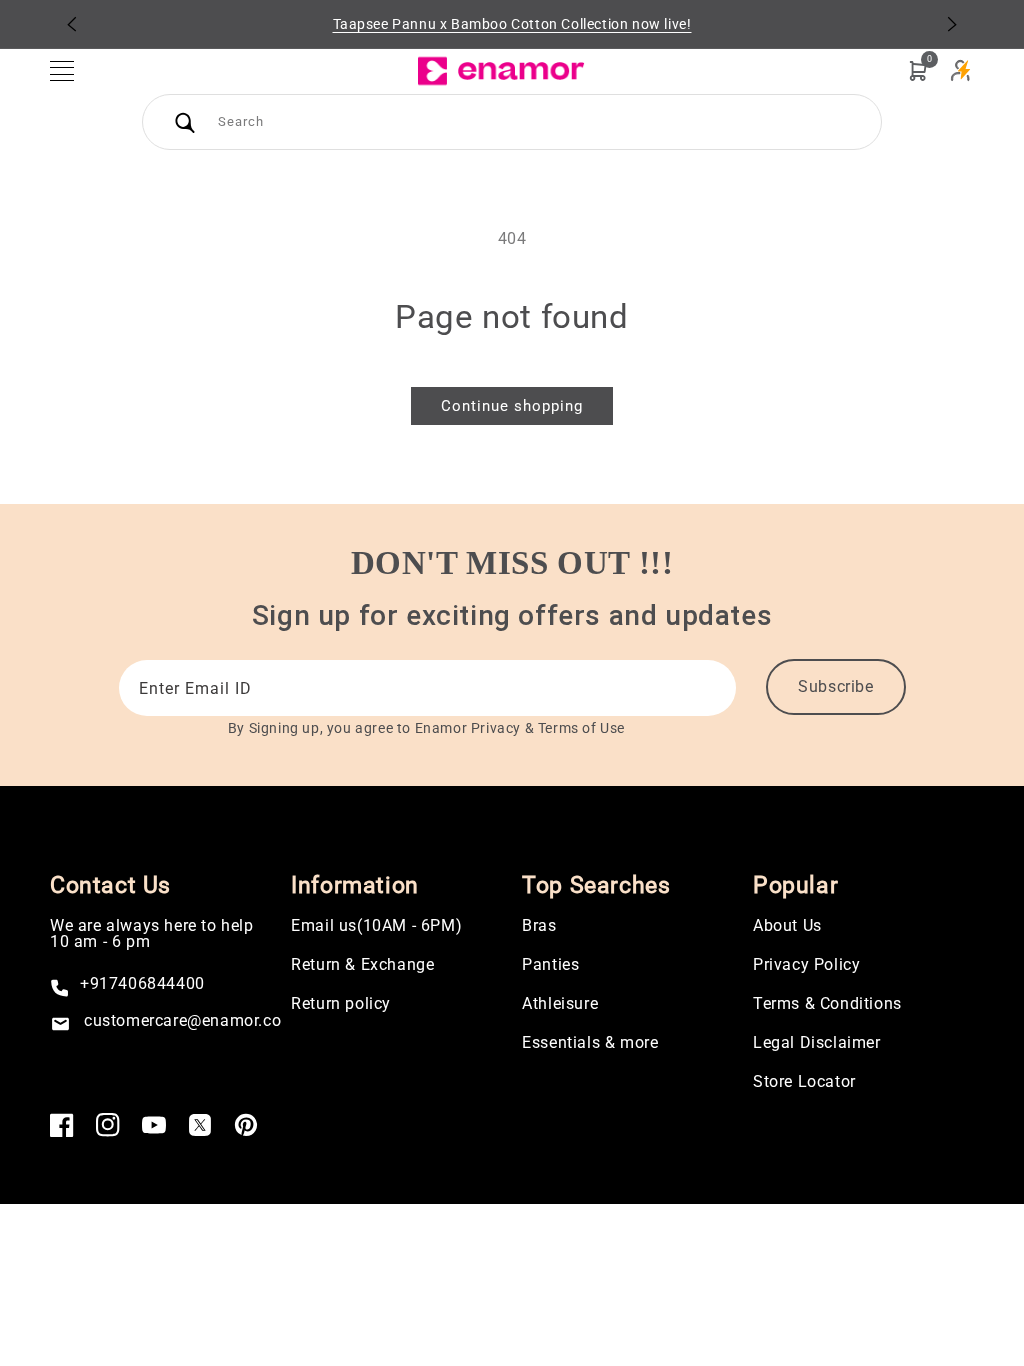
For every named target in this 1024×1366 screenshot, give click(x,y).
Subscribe (835, 686)
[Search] (185, 122)
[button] (72, 71)
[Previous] (72, 24)
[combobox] (512, 122)
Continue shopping (512, 406)
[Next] (952, 24)
